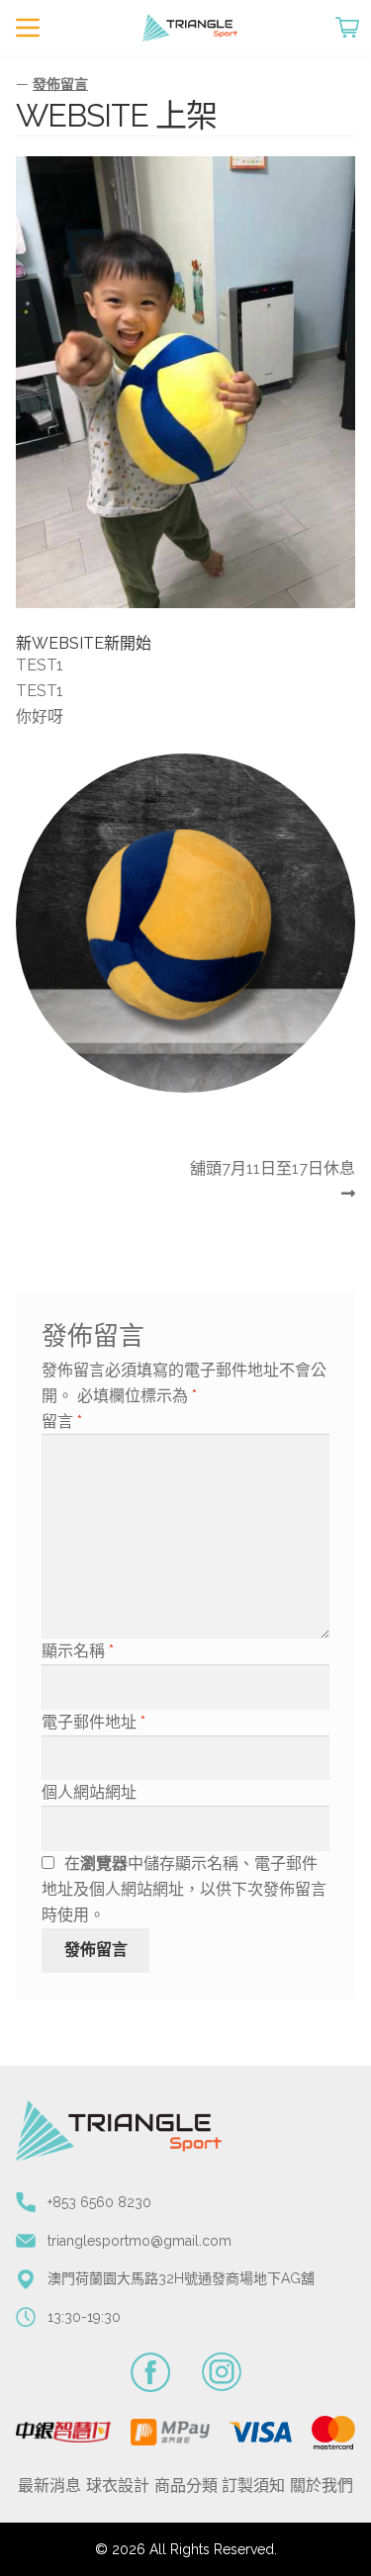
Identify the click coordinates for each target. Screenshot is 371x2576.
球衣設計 (118, 2486)
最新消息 (49, 2486)
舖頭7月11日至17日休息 (272, 1183)
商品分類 (186, 2486)
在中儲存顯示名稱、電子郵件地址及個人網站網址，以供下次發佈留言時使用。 (184, 1889)
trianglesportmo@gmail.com (139, 2241)
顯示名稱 (78, 1651)
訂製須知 (253, 2486)
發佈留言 (60, 84)
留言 (62, 1421)
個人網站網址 (89, 1792)
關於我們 (322, 2486)
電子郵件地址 (93, 1722)
